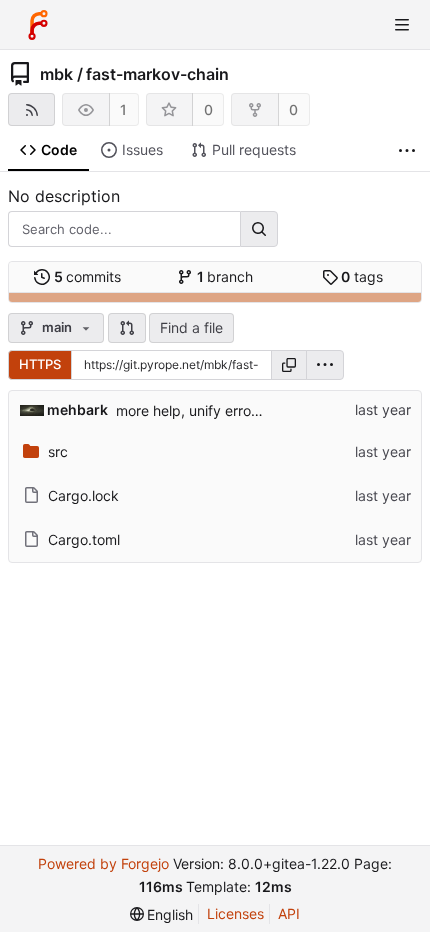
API (289, 913)
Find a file (191, 327)
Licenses (235, 913)
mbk (56, 74)
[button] (127, 328)
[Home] (38, 25)
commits (88, 276)
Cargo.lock (83, 495)
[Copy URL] (289, 365)
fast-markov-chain (157, 74)
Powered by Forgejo (103, 863)
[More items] (407, 150)
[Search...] (259, 229)
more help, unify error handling (216, 410)
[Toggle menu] (402, 25)
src (58, 451)
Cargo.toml (84, 539)
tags (362, 276)
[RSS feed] (31, 109)
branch (225, 276)
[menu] (325, 365)
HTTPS (40, 364)
